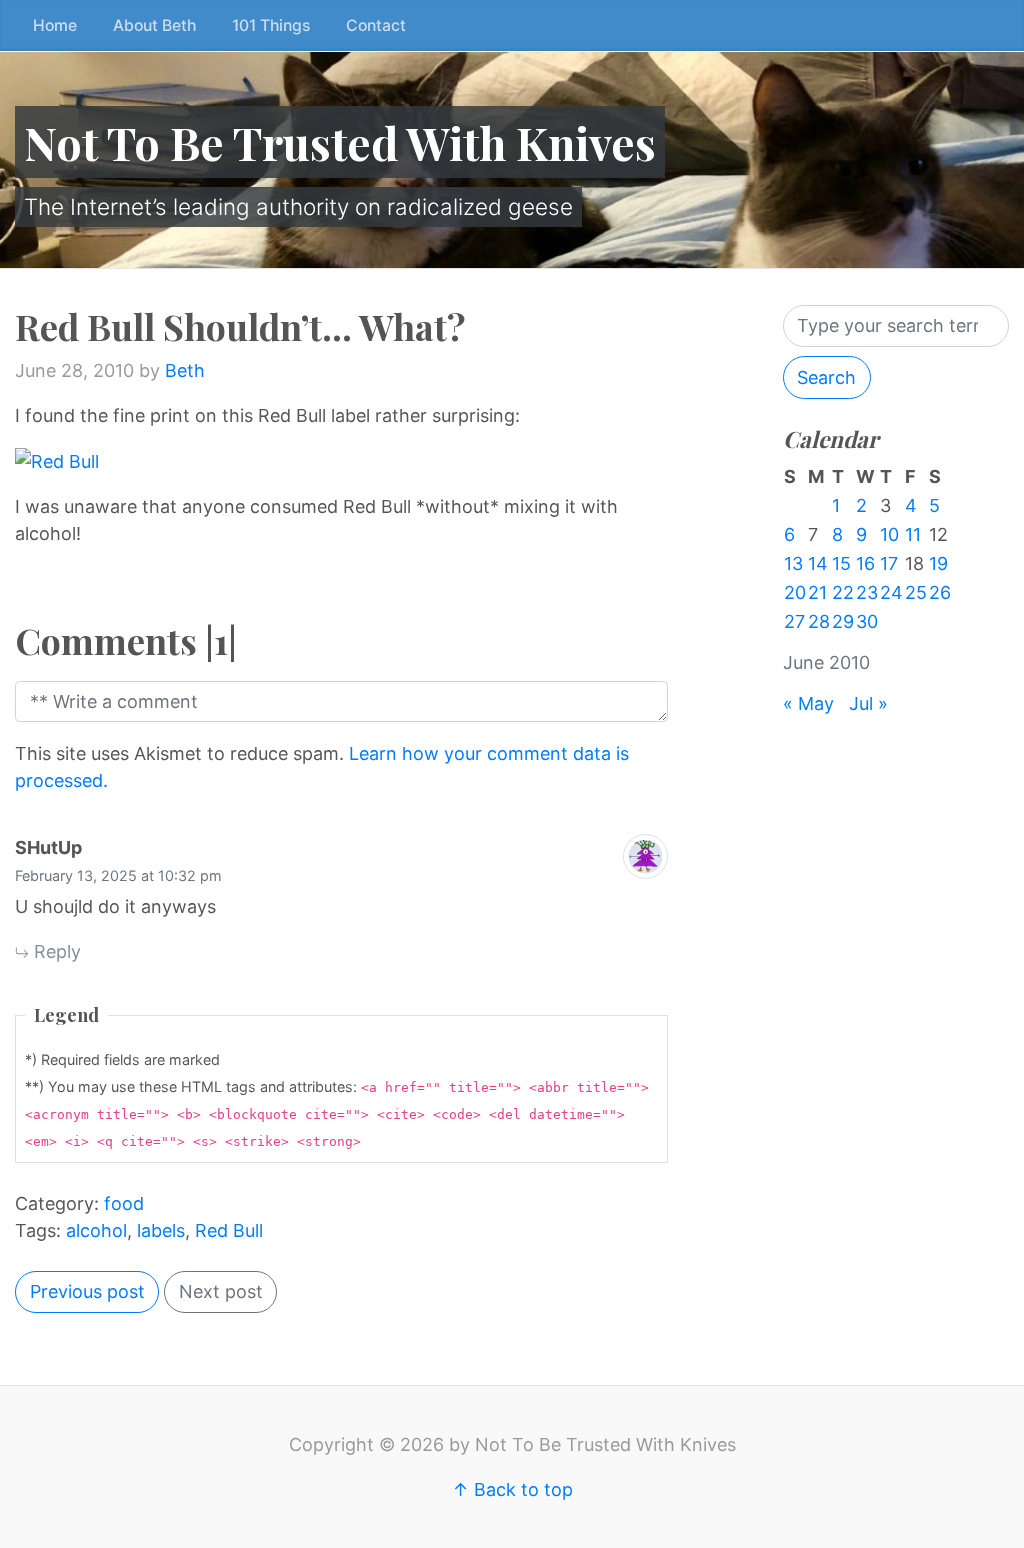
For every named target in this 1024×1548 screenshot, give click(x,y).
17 (889, 563)
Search (826, 377)
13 (793, 563)
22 (843, 592)
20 (795, 592)
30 (867, 621)
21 (817, 592)
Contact (376, 25)
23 (867, 592)
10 (889, 534)
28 (819, 621)
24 (891, 592)
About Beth (154, 25)
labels (161, 1230)
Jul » (868, 703)
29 (843, 621)
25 (916, 592)
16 (865, 563)
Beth (185, 370)
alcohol (96, 1230)
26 (940, 592)
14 (818, 563)
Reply (55, 951)
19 (938, 563)
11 (913, 534)
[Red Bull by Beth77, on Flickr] (57, 460)
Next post (221, 1291)
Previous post (87, 1291)
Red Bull (229, 1230)
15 (841, 563)
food (124, 1203)
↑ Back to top (512, 1489)
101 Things (271, 25)
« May (808, 703)
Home (55, 25)
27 (794, 621)
